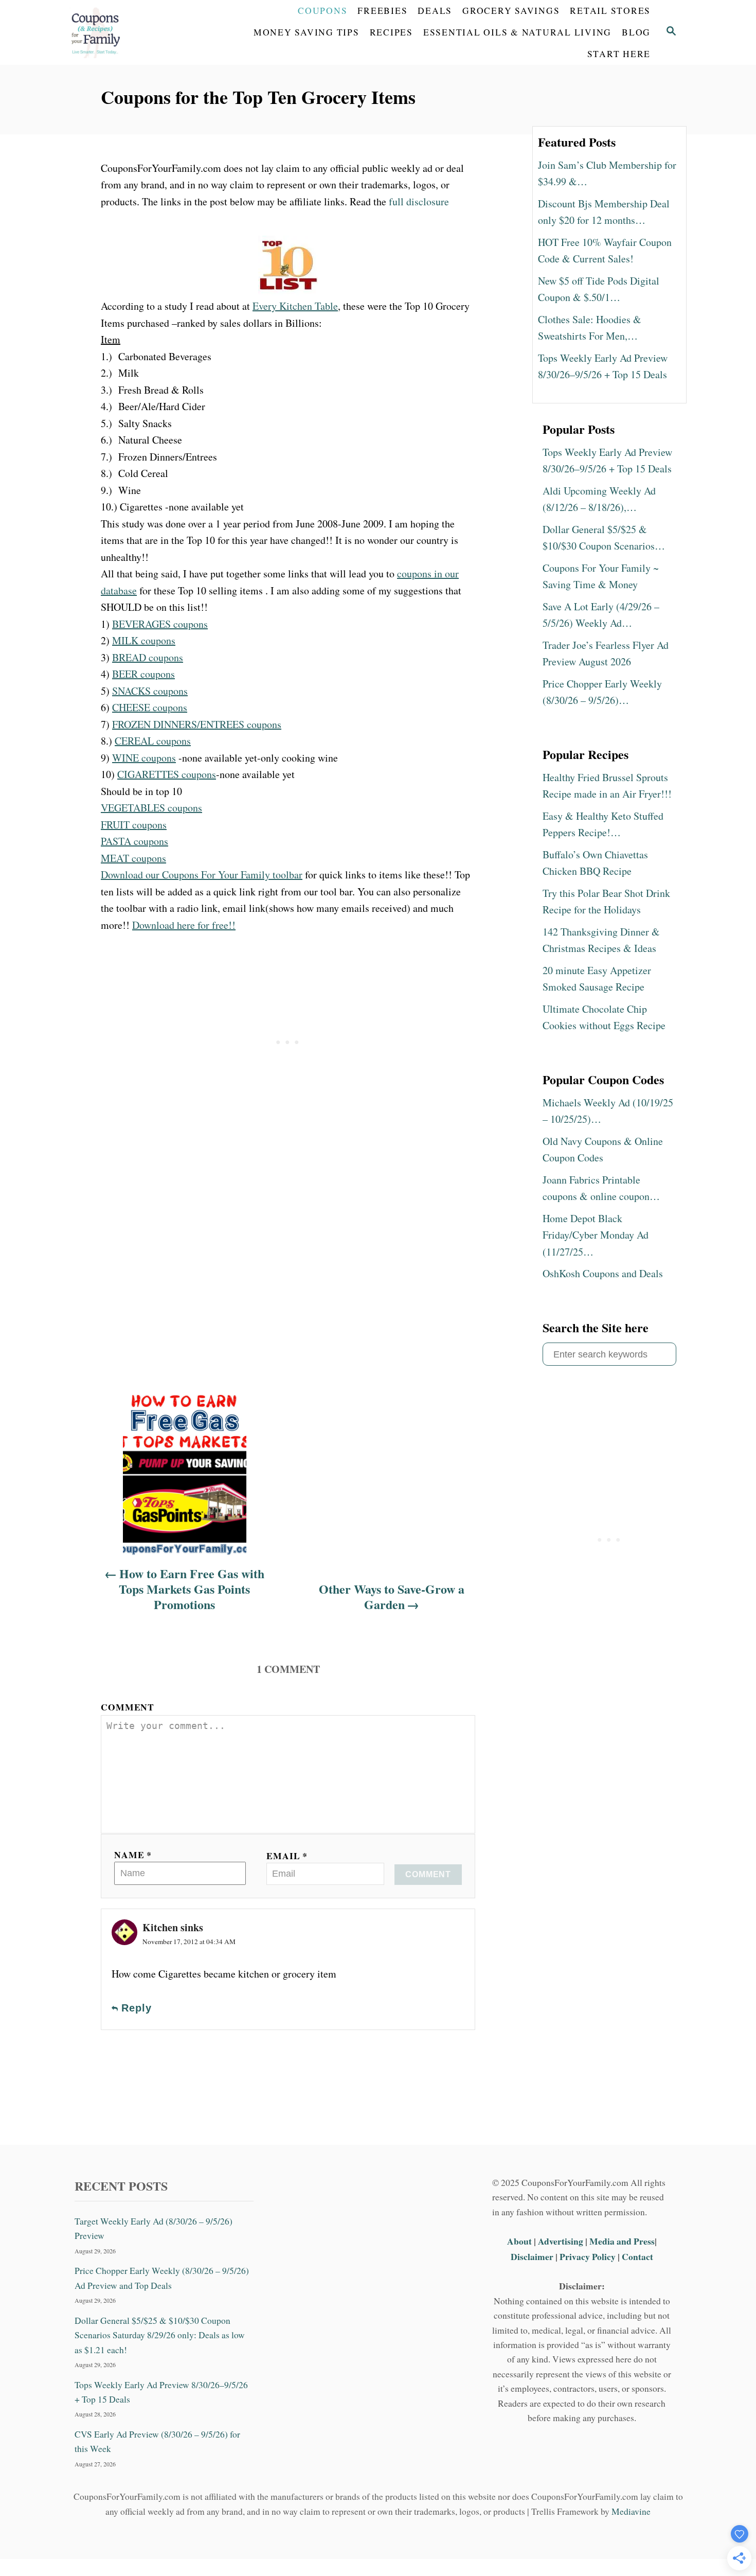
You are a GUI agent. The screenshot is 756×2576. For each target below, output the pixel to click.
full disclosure (419, 201)
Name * (133, 1855)
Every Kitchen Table (295, 306)
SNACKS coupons (150, 691)
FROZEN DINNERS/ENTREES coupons (197, 724)
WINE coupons (144, 758)
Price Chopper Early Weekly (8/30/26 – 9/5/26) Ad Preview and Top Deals (162, 2278)
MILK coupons (144, 640)
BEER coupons (143, 674)
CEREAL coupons (153, 741)
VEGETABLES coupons (151, 808)
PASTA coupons (134, 841)
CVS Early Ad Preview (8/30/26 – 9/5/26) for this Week (157, 2441)
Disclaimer (532, 2256)
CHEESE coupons (150, 707)
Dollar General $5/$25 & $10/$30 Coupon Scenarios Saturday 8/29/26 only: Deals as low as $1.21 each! (160, 2335)
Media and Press (622, 2241)
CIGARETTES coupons (167, 774)
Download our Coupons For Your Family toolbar (202, 875)
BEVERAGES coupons (160, 624)
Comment (128, 1707)
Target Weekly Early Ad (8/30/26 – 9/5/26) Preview (154, 2228)
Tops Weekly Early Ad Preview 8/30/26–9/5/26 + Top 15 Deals (161, 2392)
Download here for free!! (184, 925)
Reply (137, 2008)
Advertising (561, 2241)
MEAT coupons (133, 858)
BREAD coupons (148, 657)
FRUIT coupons (134, 825)
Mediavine (631, 2511)
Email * (287, 1856)
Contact (637, 2256)
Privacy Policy (588, 2256)
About (520, 2241)
